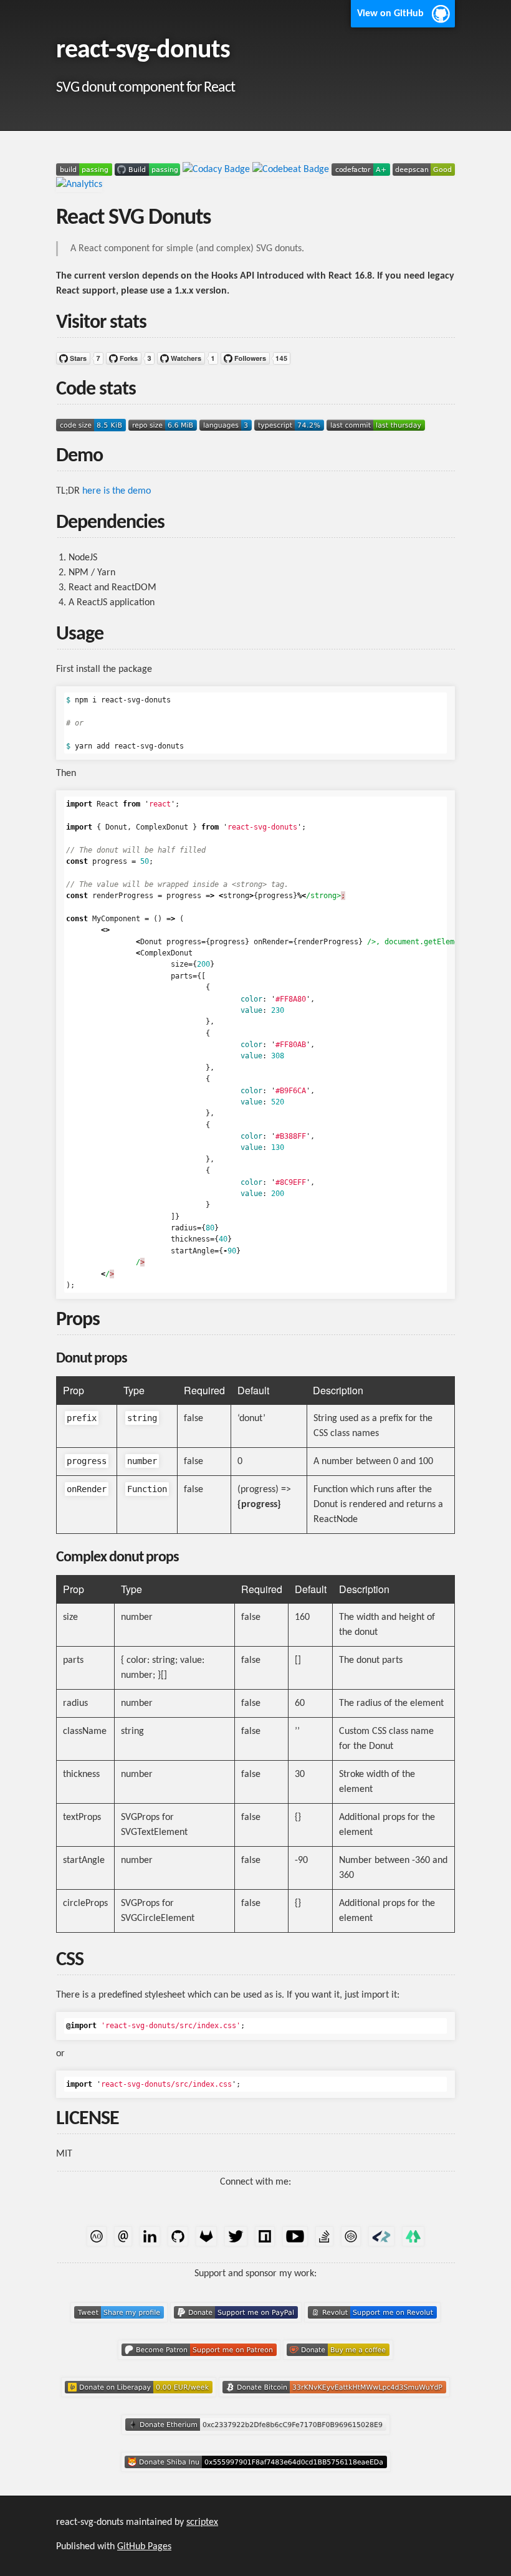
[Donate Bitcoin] (334, 2401)
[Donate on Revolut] (372, 2326)
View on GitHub (390, 14)
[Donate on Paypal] (237, 2326)
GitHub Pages (144, 2547)
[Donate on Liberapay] (140, 2401)
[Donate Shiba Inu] (256, 2476)
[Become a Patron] (200, 2363)
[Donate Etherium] (256, 2438)
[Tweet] (120, 2326)
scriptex (202, 2522)
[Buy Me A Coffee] (338, 2363)
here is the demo (117, 491)
